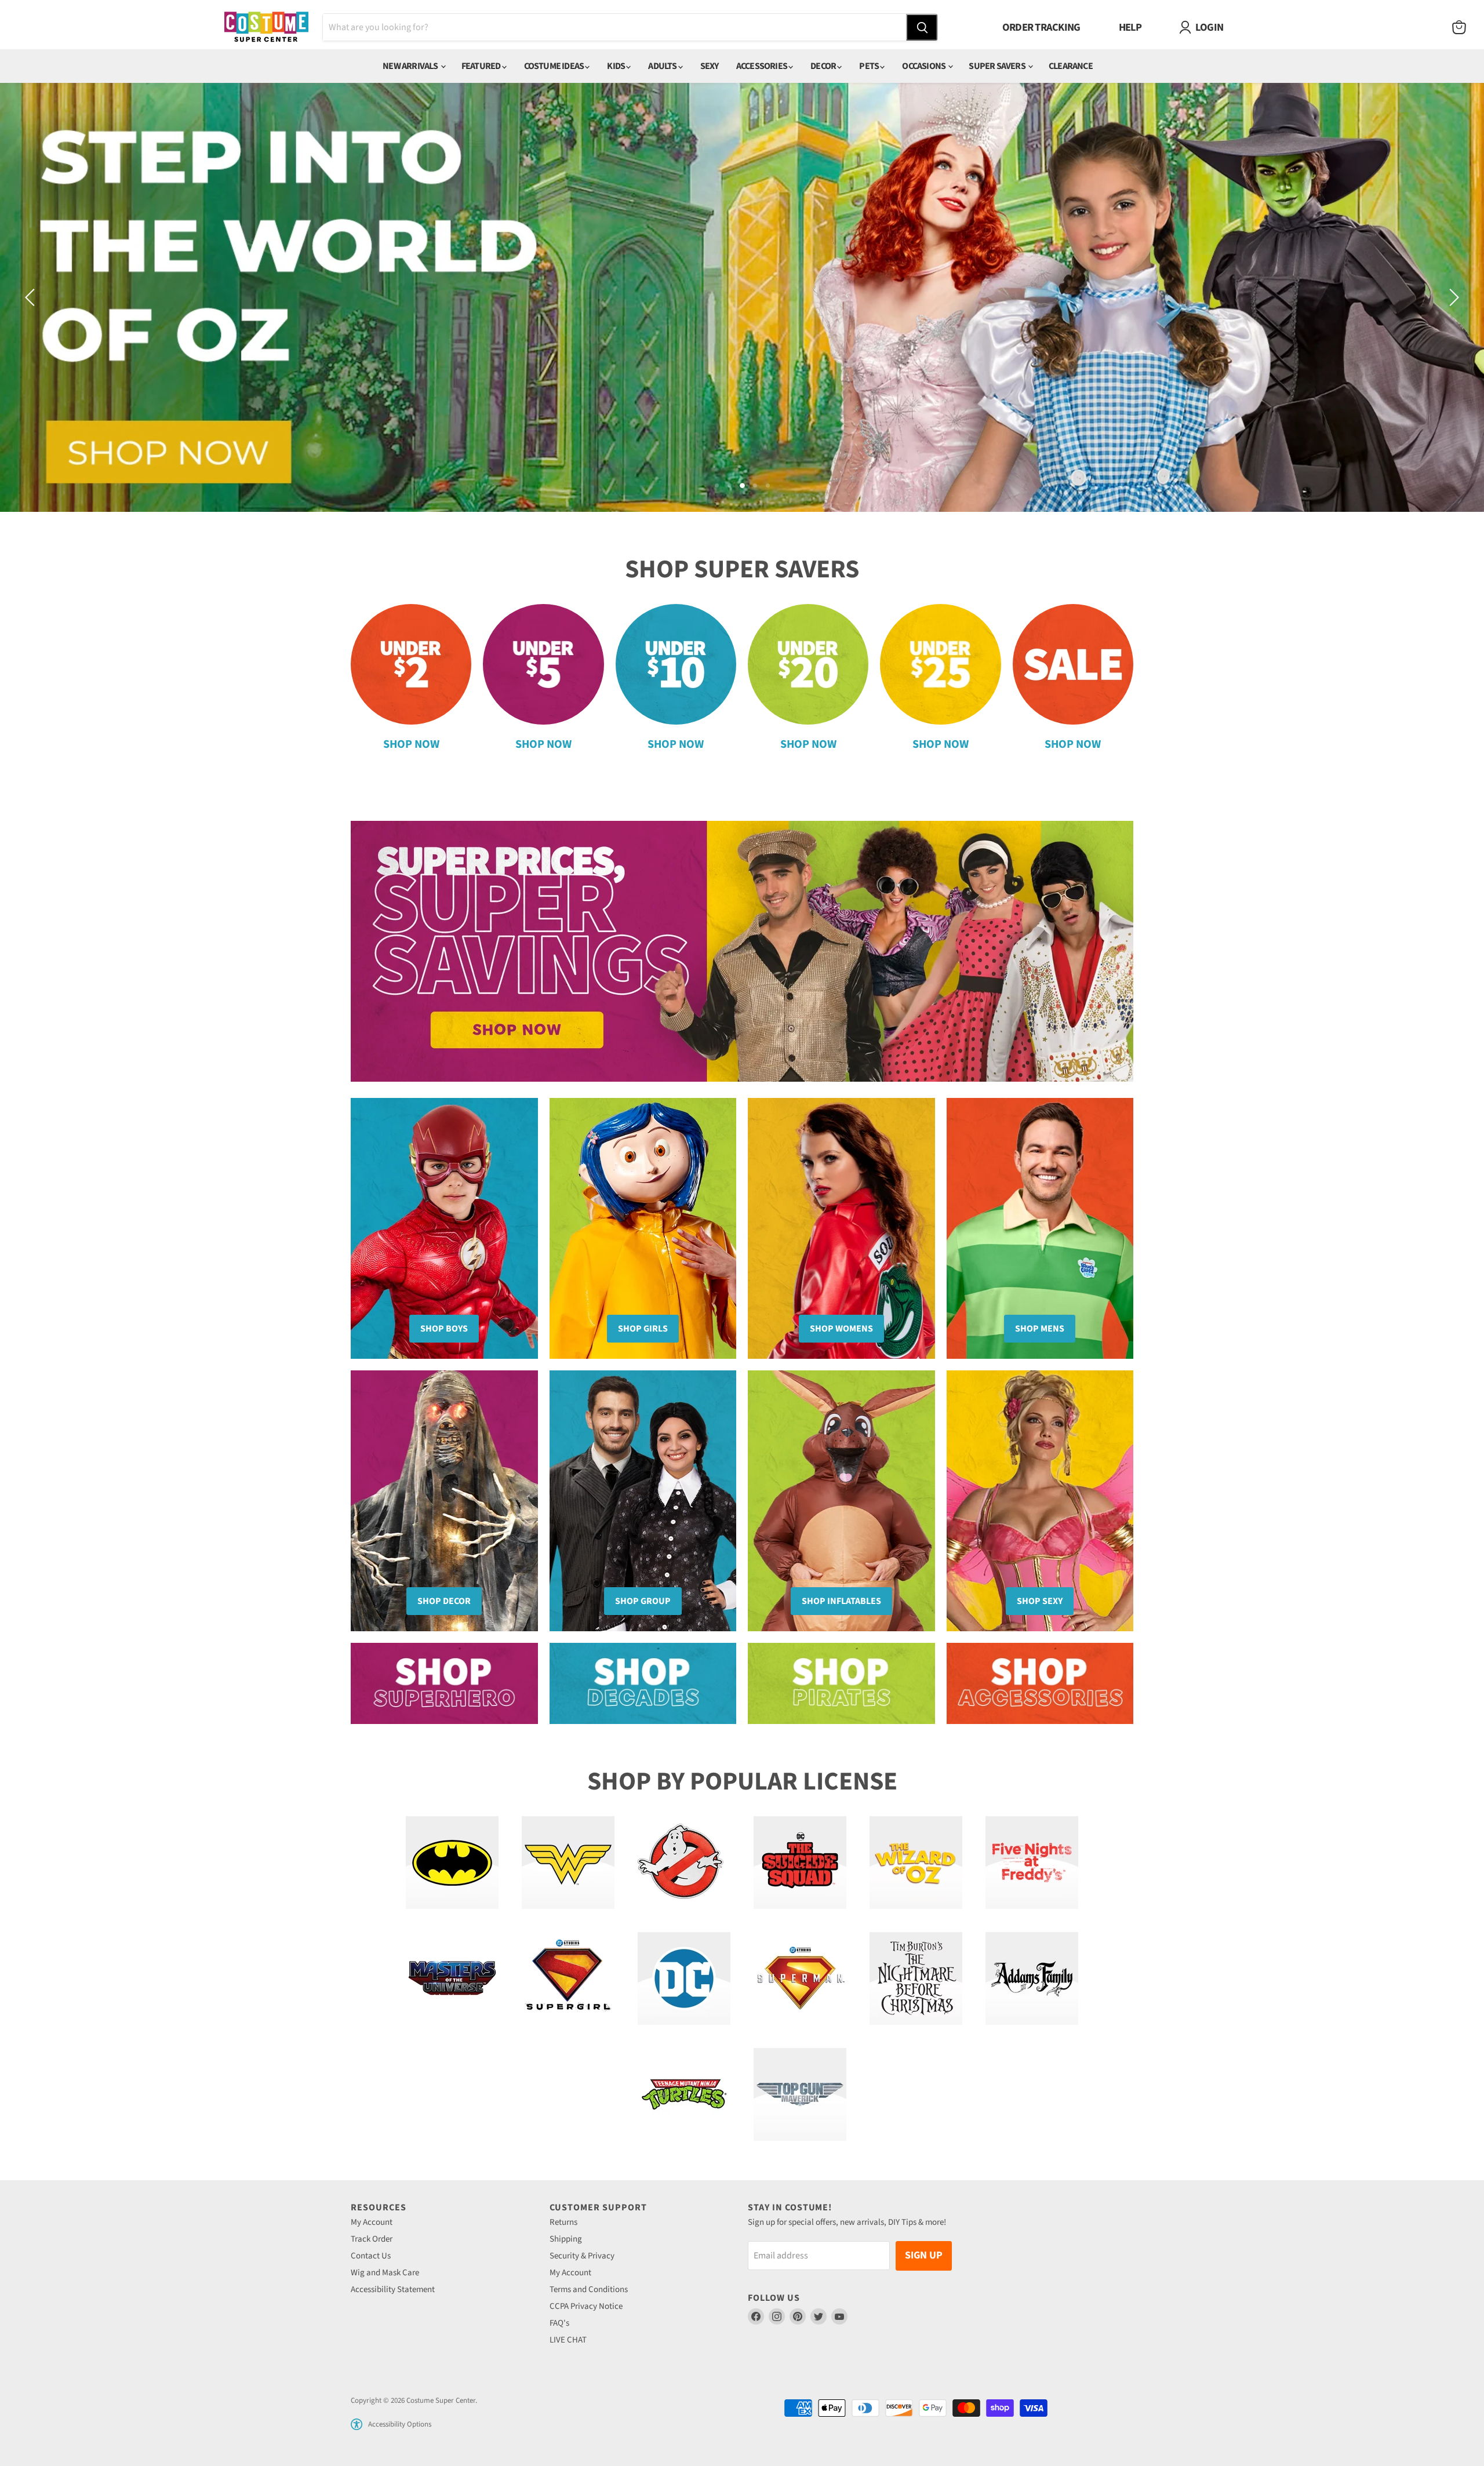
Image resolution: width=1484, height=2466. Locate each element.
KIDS (616, 66)
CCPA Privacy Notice (586, 2306)
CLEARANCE (1071, 66)
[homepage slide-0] (742, 951)
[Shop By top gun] (800, 2094)
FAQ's (559, 2323)
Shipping (566, 2239)
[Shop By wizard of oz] (916, 1863)
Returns (563, 2222)
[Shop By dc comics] (684, 1978)
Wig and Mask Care (385, 2273)
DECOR (824, 66)
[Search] (922, 27)
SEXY (710, 66)
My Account (372, 2222)
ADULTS (663, 66)
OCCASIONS (924, 66)
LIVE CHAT (568, 2340)
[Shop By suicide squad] (800, 1863)
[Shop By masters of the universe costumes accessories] (452, 1978)
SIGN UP (924, 2255)
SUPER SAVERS (998, 66)
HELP (1130, 27)
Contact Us (371, 2256)
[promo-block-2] (643, 1683)
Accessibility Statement (393, 2289)
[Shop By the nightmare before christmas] (916, 1978)
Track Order (372, 2239)
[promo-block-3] (841, 1683)
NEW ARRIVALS (411, 66)
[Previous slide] (32, 297)
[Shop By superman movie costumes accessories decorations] (800, 1978)
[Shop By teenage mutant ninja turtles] (684, 2094)
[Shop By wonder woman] (568, 1863)
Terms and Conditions (589, 2289)
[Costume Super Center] (266, 28)
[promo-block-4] (1040, 1683)
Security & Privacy (582, 2256)
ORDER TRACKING (1041, 27)
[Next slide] (1452, 297)
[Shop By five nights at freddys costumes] (1032, 1863)
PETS (870, 66)
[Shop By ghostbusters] (684, 1863)
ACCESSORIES (762, 66)
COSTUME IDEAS (555, 66)
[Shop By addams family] (1032, 1978)
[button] (357, 2424)
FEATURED (482, 66)
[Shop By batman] (452, 1863)
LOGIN (1209, 27)
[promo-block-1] (444, 1683)
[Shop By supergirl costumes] (568, 1978)
